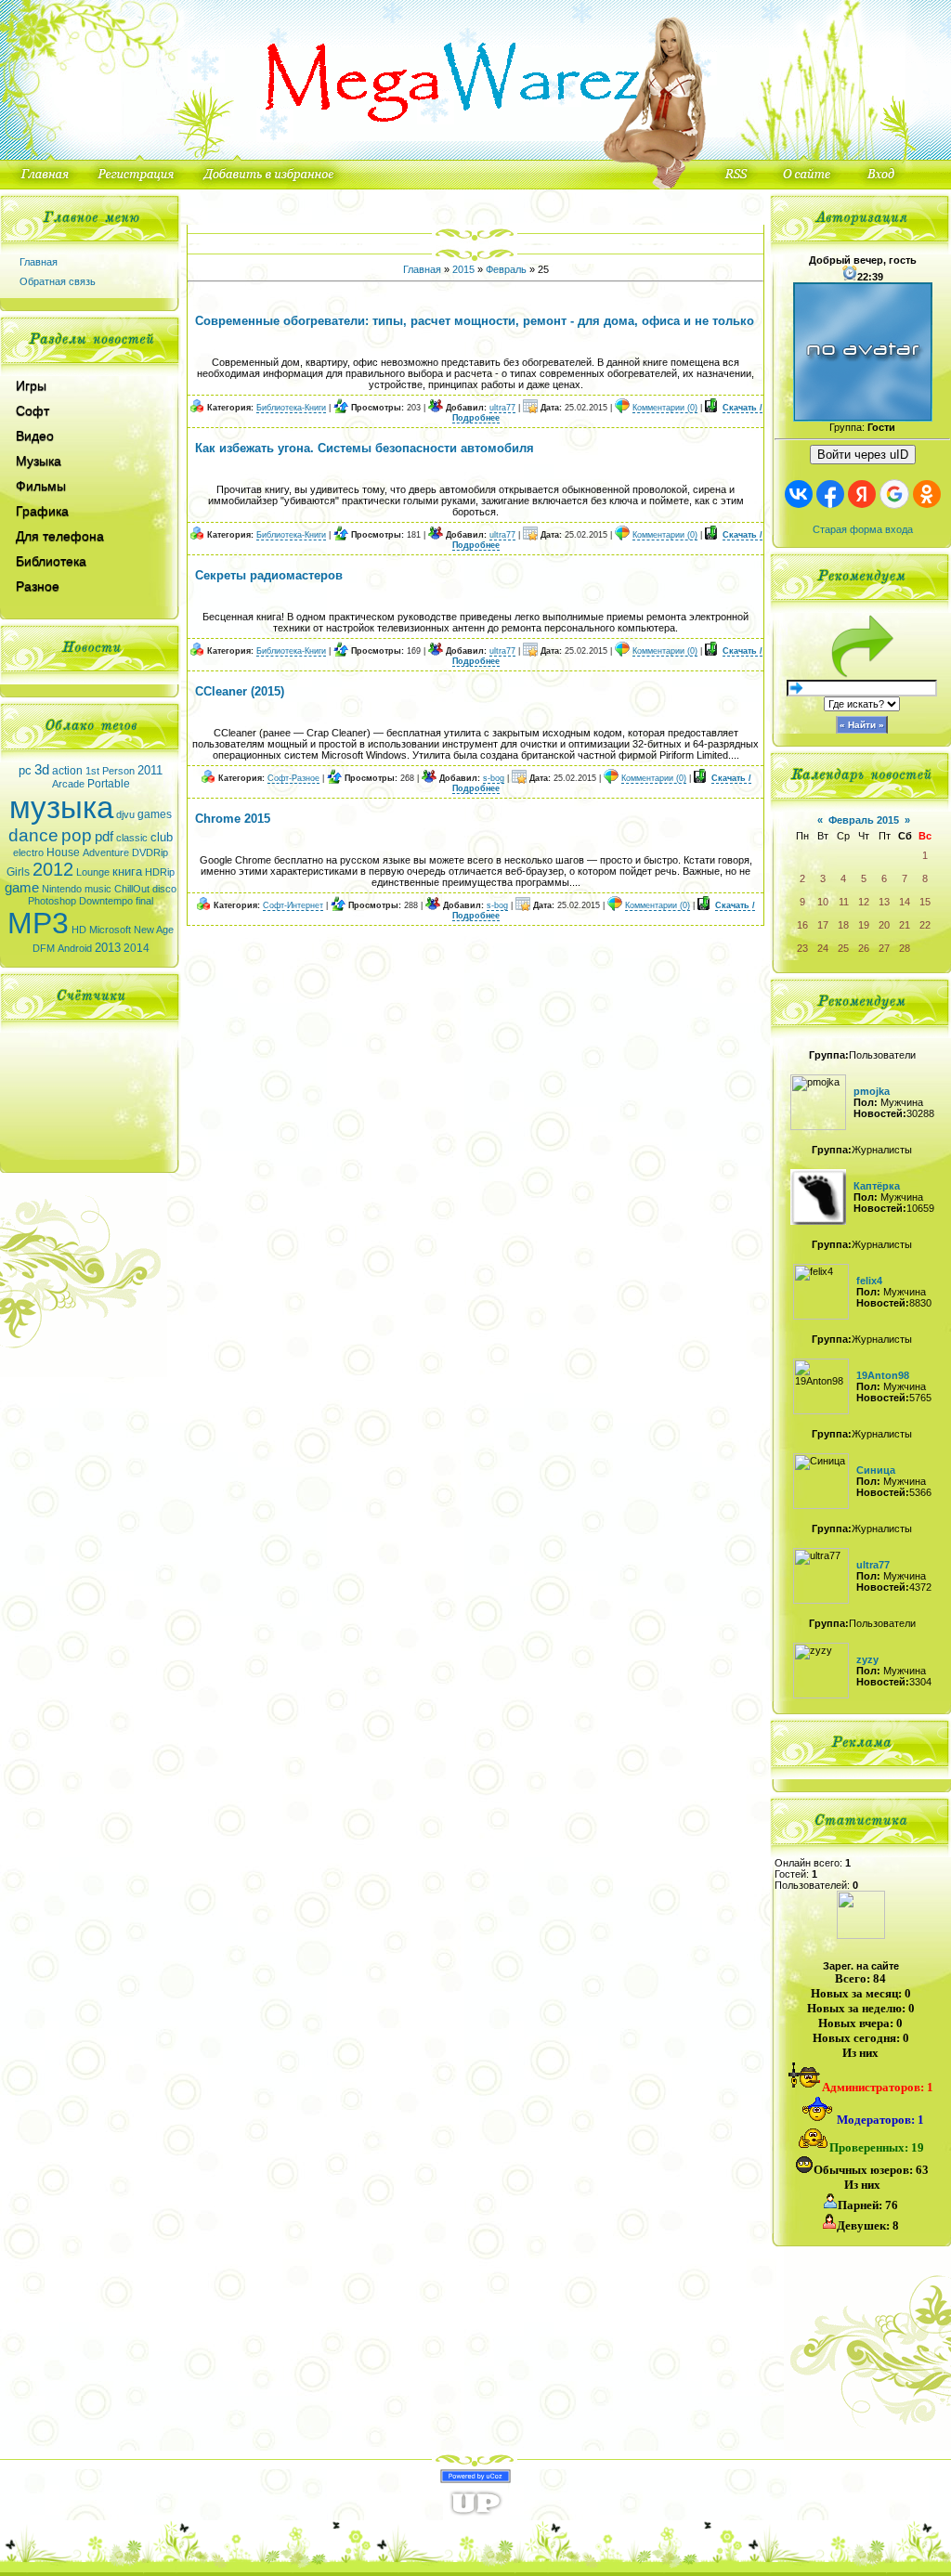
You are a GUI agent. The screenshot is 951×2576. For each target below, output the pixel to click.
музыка (61, 807)
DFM (44, 948)
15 (925, 902)
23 (802, 948)
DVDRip (150, 852)
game (22, 888)
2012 (53, 869)
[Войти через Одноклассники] (927, 494)
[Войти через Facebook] (830, 494)
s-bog (494, 778)
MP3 (38, 923)
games (155, 814)
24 (823, 948)
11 (844, 902)
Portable (109, 784)
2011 (150, 770)
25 (843, 948)
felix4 (869, 1281)
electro (28, 852)
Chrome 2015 (233, 819)
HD (79, 930)
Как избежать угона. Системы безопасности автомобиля (365, 448)
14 (905, 902)
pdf (104, 837)
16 (802, 925)
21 (905, 925)
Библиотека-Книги (291, 408)
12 (864, 902)
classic (132, 838)
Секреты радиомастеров (269, 575)
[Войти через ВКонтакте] (799, 494)
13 (884, 902)
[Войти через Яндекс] (862, 494)
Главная (39, 262)
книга (127, 872)
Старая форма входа (863, 529)
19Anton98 (883, 1375)
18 (843, 925)
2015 (463, 269)
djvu (125, 814)
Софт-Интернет (293, 905)
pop (77, 835)
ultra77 (502, 408)
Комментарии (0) (665, 408)
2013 (108, 948)
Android (75, 948)
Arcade (68, 784)
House (63, 852)
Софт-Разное (293, 778)
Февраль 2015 (864, 820)
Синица (876, 1470)
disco (164, 889)
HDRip (160, 872)
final (144, 901)
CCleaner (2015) (240, 691)
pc (25, 770)
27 (884, 948)
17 (823, 925)
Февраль (506, 269)
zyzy (867, 1659)
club (162, 837)
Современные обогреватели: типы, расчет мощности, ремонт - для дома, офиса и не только (475, 321)
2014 (137, 948)
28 (905, 948)
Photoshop (52, 901)
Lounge (93, 872)
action (67, 771)
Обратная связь (58, 281)
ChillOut (132, 889)
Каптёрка (877, 1186)
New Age (154, 930)
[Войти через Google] (894, 494)
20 (884, 925)
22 (925, 925)
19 (864, 925)
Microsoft (110, 930)
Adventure (106, 852)
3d (42, 770)
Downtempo (106, 901)
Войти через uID (863, 455)
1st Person (110, 771)
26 (864, 948)
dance (33, 835)
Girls (18, 872)
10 (823, 902)
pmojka (872, 1091)
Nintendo (62, 889)
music (98, 889)
